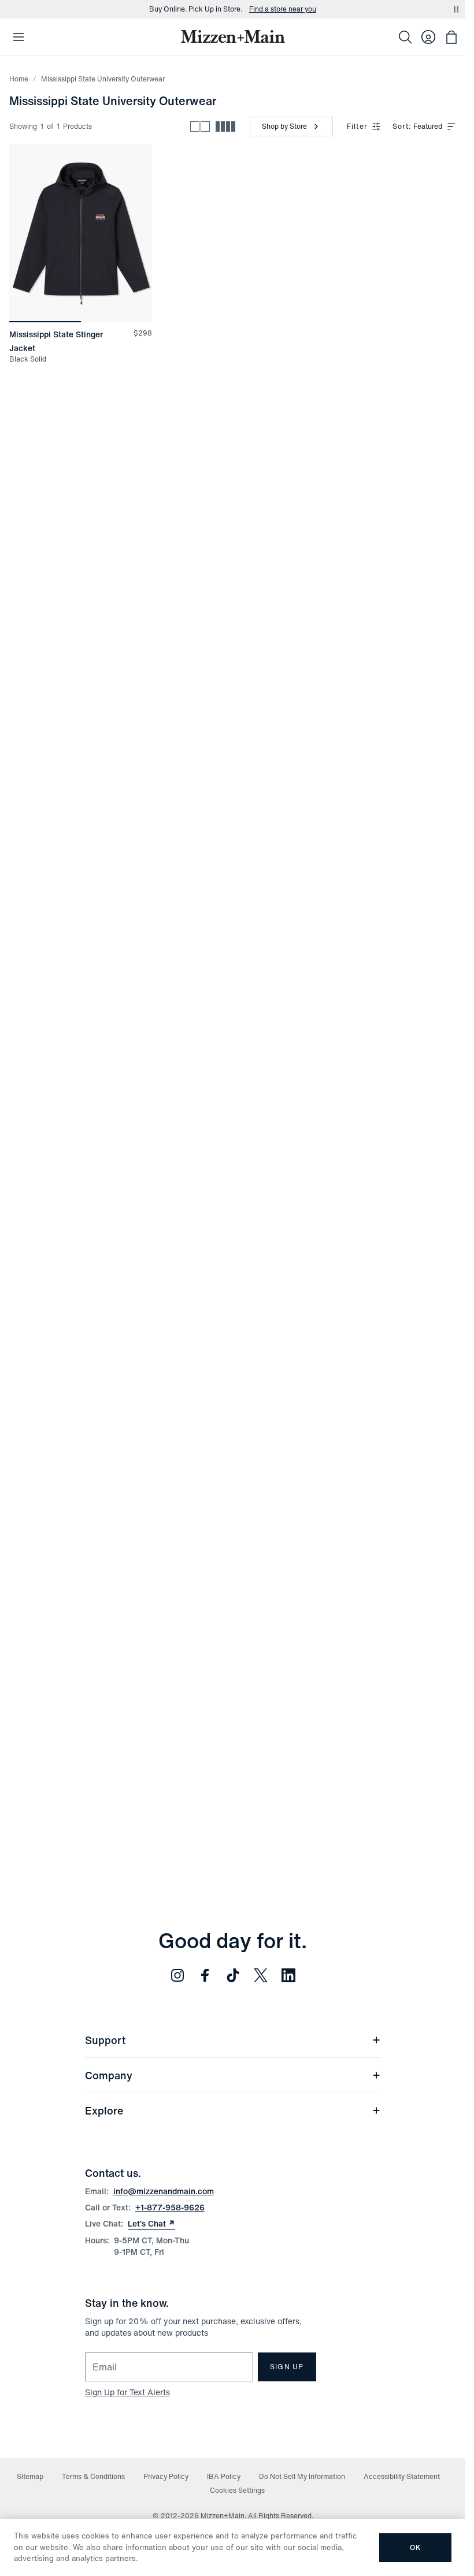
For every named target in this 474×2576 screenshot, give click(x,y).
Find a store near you (283, 9)
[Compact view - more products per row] (225, 126)
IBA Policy (224, 2476)
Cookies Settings (237, 2490)
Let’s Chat (151, 2224)
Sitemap (30, 2476)
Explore (104, 2110)
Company (109, 2075)
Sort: (402, 126)
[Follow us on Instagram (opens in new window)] (177, 1975)
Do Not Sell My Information (302, 2476)
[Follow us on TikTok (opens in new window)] (233, 1975)
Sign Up (287, 2367)
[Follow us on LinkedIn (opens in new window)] (288, 1975)
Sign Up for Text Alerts (127, 2392)
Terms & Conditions (93, 2476)
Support (105, 2040)
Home (19, 79)
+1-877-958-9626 (170, 2207)
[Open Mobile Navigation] (18, 37)
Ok (415, 2547)
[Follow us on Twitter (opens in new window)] (261, 1975)
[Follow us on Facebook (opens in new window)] (205, 1975)
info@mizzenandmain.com (164, 2191)
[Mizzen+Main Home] (233, 36)
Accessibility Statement (402, 2476)
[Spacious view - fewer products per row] (200, 126)
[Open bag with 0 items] (451, 37)
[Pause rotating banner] (456, 9)
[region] (81, 233)
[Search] (405, 37)
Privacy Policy (166, 2476)
